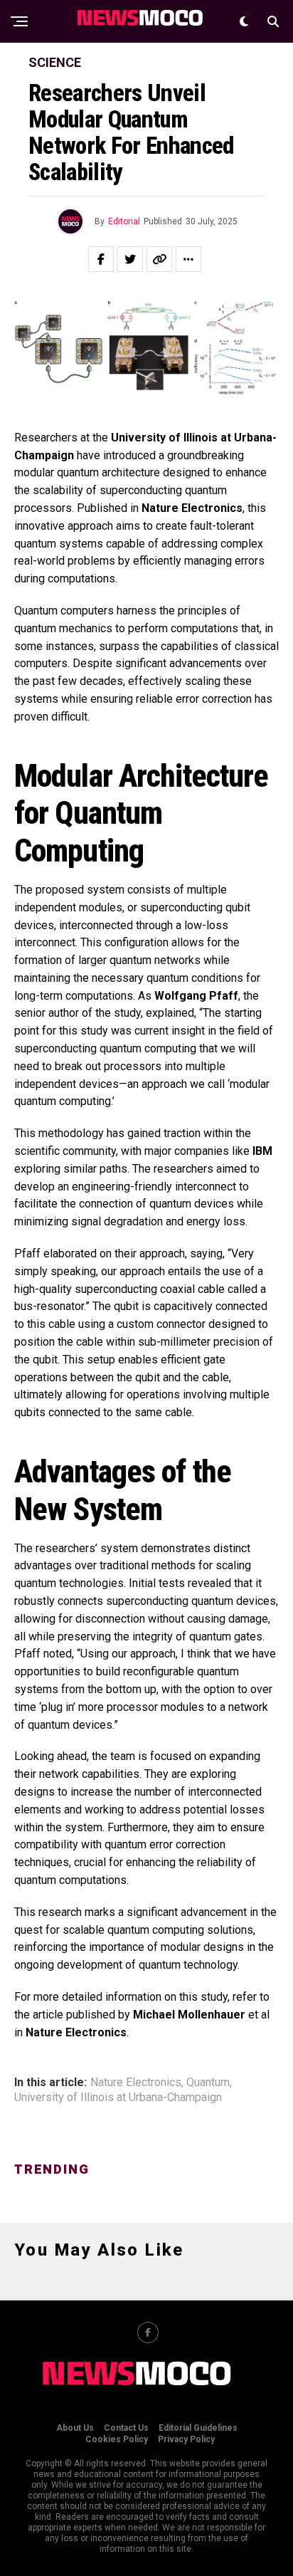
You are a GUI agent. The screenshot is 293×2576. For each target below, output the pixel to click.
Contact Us (126, 2428)
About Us (75, 2428)
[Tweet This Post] (130, 259)
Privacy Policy (186, 2439)
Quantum (208, 2083)
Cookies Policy (117, 2439)
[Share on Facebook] (101, 259)
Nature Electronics (136, 2083)
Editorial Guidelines (198, 2428)
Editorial (124, 221)
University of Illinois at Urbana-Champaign (118, 2098)
